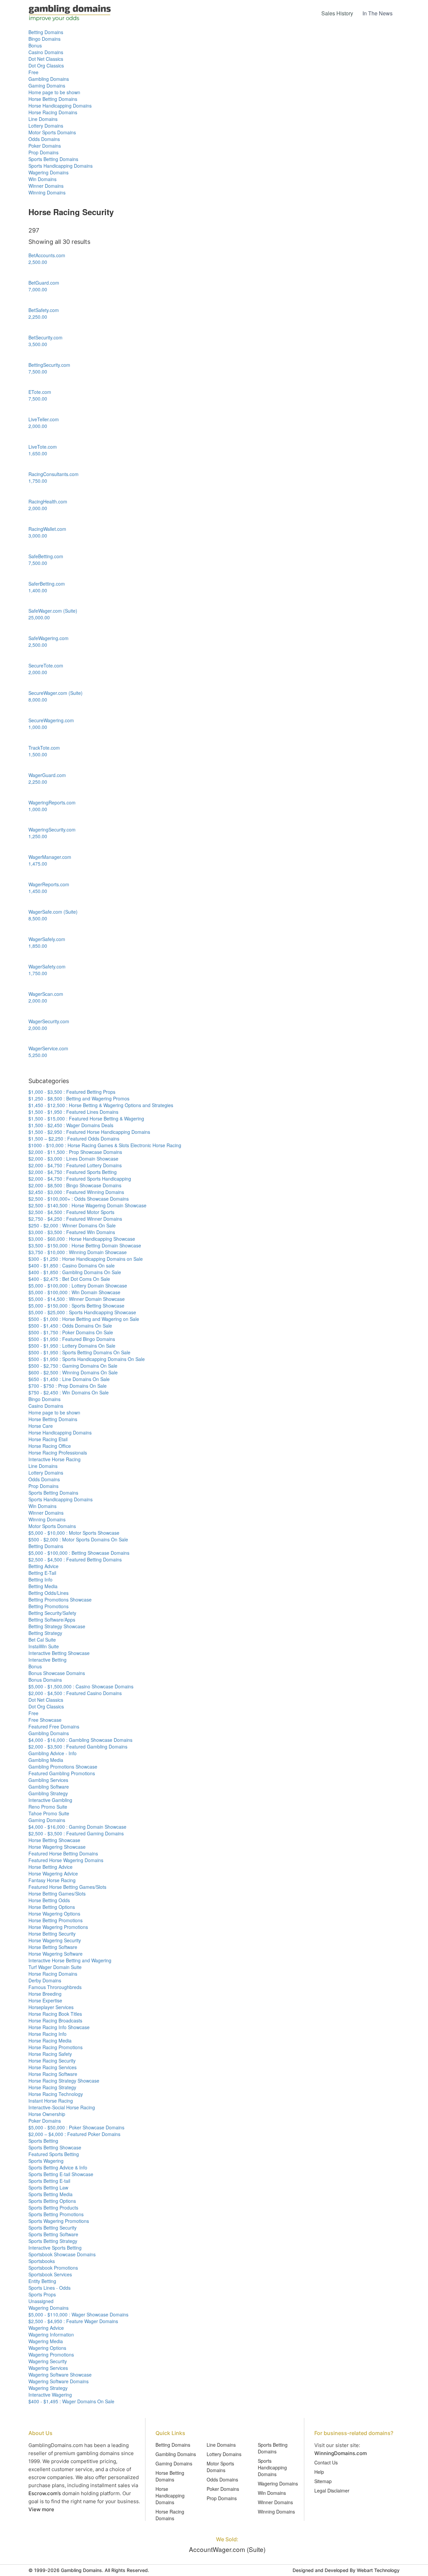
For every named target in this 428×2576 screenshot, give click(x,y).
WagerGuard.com (47, 775)
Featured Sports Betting (54, 2154)
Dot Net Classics (46, 59)
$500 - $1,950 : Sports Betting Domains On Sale (79, 1352)
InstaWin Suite (44, 1646)
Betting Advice (43, 1566)
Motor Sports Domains (52, 132)
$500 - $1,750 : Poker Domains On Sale (71, 1332)
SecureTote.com (46, 665)
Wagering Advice (46, 2328)
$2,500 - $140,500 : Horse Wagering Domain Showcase (87, 1205)
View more (41, 2509)
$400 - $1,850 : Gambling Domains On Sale (75, 1272)
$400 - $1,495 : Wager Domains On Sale (71, 2401)
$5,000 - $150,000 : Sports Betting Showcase (76, 1306)
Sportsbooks (42, 2261)
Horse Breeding (45, 1994)
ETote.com (40, 392)
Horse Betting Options (52, 1907)
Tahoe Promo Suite (49, 1813)
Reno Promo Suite (48, 1807)
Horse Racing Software (53, 2074)
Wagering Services (48, 2368)
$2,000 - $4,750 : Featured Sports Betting (73, 1172)
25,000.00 (39, 617)
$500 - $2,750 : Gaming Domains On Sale (73, 1366)
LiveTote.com (43, 447)
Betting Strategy (45, 1633)
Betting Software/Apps (52, 1620)
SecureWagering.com (51, 720)
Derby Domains (45, 1980)
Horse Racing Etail (48, 1439)
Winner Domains (46, 186)
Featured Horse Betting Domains (63, 1853)
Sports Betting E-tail (49, 2181)
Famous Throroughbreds (55, 1987)
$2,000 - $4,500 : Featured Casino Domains (75, 1693)
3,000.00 (38, 536)
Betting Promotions (48, 1606)
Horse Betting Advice (50, 1867)
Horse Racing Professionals (58, 1453)
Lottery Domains (46, 126)
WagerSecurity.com (49, 1021)
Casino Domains (46, 52)
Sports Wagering (46, 2161)
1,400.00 (38, 590)
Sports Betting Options (52, 2201)
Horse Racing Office (50, 1446)
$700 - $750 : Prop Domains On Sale (68, 1386)
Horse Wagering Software (56, 1954)
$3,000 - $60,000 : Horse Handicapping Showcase (82, 1239)
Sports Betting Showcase (55, 2147)
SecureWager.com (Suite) (56, 693)
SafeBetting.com (46, 556)
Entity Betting (42, 2281)
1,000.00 (38, 727)
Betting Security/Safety (52, 1613)
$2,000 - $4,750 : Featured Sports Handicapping (80, 1179)
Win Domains (42, 179)
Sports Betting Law (48, 2187)
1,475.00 (38, 864)
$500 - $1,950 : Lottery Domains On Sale (72, 1346)
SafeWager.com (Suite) (53, 611)
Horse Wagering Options (54, 1914)
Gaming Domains (47, 86)
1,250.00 (38, 836)
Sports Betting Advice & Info (58, 2167)
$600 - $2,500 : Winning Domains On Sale (73, 1372)
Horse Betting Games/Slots (57, 1893)
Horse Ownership (47, 2114)
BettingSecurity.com (49, 365)
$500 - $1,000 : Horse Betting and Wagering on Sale (84, 1319)
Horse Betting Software (53, 1947)
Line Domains (43, 119)
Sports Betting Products (53, 2208)
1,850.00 (38, 946)
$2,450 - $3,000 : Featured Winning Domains (76, 1192)
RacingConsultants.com (53, 474)
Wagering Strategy (48, 2388)
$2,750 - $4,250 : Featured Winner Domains (75, 1219)
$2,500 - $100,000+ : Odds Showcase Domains (79, 1199)
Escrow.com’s (45, 2493)
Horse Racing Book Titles (55, 2014)
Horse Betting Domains (53, 99)
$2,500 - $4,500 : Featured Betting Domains (75, 1559)
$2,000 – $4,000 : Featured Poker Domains (74, 2134)
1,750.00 (38, 481)
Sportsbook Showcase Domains (62, 2254)
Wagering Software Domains (59, 2381)
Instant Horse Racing (51, 2101)
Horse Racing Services (52, 2067)
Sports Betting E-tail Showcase (61, 2174)
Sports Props (42, 2294)
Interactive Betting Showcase (59, 1653)
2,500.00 (38, 262)
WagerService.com (48, 1048)
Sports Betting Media (50, 2194)
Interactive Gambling (50, 1800)
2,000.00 (38, 426)
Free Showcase (45, 1720)
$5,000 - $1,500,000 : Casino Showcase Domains (81, 1686)
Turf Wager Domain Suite (55, 1967)
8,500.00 (38, 918)
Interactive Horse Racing (55, 1459)
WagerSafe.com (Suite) (53, 912)
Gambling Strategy (48, 1793)
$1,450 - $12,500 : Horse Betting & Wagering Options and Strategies (101, 1105)
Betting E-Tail (42, 1573)
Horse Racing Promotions (56, 2047)
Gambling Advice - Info (52, 1753)
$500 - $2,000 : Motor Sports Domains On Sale (78, 1539)
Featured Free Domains (54, 1726)
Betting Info (40, 1579)
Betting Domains (46, 32)
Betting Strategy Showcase (57, 1626)
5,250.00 (38, 1055)
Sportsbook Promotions (53, 2268)
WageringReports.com (52, 802)
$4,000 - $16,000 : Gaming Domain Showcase (77, 1827)
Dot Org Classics (46, 65)
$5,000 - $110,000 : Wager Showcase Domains (78, 2314)
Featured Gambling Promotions (62, 1773)
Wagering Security (48, 2361)
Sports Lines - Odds (49, 2288)
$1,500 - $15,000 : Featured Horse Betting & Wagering (86, 1118)
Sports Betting (43, 2141)
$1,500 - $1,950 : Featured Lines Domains (73, 1112)
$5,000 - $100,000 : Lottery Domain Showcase (78, 1285)
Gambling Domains (49, 79)
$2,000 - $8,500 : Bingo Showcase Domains (75, 1185)
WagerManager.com (50, 857)
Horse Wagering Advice (53, 1873)
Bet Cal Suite (42, 1640)
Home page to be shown (54, 92)
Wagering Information (51, 2334)
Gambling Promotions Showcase (63, 1767)
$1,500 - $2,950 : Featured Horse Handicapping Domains (89, 1132)
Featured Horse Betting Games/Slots (67, 1887)
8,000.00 (38, 700)
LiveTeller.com (44, 419)
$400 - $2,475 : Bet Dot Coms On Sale (69, 1279)
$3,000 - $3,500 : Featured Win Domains (72, 1232)
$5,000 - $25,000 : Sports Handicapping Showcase (82, 1312)
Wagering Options (47, 2348)
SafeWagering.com (48, 638)
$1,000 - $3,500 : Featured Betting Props (72, 1092)
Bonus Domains (45, 1680)
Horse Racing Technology (56, 2094)
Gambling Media (46, 1760)
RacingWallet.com (47, 529)
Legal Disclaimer (332, 2490)
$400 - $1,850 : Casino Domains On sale (72, 1265)
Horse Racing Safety (50, 2054)
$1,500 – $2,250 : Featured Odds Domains (74, 1139)
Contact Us (326, 2462)
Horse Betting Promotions (56, 1920)
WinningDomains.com (341, 2453)
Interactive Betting (47, 1660)
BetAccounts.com (47, 255)
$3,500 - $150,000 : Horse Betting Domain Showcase (85, 1245)
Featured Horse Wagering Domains (66, 1860)
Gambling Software (49, 1787)
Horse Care (41, 1426)
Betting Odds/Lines (48, 1593)
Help (319, 2472)
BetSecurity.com (45, 337)
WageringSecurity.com (52, 829)
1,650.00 (38, 453)
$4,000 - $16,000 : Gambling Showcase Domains (80, 1740)
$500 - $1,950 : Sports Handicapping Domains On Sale (87, 1359)
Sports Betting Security (52, 2228)
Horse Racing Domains (53, 112)
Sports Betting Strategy (53, 2241)
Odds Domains (44, 139)
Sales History (337, 13)
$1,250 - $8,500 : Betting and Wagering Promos (79, 1098)
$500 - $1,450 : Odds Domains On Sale (70, 1326)
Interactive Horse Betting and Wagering (70, 1960)
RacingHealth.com (48, 501)
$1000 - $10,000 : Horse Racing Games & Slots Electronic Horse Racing (105, 1145)
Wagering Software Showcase (60, 2375)
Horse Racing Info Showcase (59, 2027)
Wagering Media (46, 2341)
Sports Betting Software (53, 2234)
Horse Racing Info (47, 2034)
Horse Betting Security (52, 1934)
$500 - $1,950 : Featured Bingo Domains (72, 1339)
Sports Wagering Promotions (59, 2221)
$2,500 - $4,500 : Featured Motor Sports (71, 1212)
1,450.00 (38, 891)
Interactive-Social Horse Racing (62, 2107)
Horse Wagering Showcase (57, 1847)
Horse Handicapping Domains (60, 106)
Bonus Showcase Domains (57, 1673)
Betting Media (43, 1586)
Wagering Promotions (51, 2355)
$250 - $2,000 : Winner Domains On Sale (72, 1225)
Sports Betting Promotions (56, 2214)
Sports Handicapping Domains (61, 166)
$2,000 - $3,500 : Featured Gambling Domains (78, 1747)
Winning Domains (47, 192)
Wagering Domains (48, 172)
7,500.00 (38, 371)
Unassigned (41, 2301)
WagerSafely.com (47, 939)
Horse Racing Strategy (52, 2087)
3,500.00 (38, 344)
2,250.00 (38, 317)
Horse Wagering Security (55, 1940)
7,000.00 (38, 289)
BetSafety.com (44, 310)
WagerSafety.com (47, 966)
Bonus (35, 45)
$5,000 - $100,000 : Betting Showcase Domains (79, 1553)
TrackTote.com (44, 748)
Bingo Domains (44, 39)
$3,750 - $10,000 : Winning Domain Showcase (78, 1252)
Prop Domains (43, 152)
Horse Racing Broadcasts (55, 2020)
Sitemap (323, 2481)
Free (33, 72)
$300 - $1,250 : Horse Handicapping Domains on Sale (86, 1259)
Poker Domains (45, 146)
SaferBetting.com (47, 584)
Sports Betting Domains (53, 159)
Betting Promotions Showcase (60, 1600)
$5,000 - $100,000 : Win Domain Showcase (74, 1292)
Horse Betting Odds (49, 1900)
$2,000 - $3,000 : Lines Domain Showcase (73, 1159)
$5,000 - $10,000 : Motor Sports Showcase (74, 1533)
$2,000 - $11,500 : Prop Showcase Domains (75, 1152)
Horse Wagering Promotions (58, 1927)
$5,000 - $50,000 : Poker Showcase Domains (76, 2127)
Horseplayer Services (51, 2007)
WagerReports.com (49, 884)
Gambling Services (48, 1780)
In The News (378, 13)
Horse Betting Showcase (54, 1840)
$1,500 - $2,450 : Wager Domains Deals (71, 1125)
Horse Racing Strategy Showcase (64, 2081)
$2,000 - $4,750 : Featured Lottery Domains (75, 1165)
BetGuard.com (44, 283)
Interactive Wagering (50, 2395)
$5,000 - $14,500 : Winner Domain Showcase (77, 1299)
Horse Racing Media (50, 2040)
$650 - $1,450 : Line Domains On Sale (69, 1379)
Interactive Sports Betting (55, 2248)
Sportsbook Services (50, 2274)
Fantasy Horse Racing (52, 1880)
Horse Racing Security (52, 2061)
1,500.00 (38, 754)
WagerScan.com (46, 994)
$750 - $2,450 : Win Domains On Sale (69, 1392)
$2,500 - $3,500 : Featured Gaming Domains (76, 1833)
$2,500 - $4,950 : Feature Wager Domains (73, 2321)
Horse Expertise (45, 2000)
